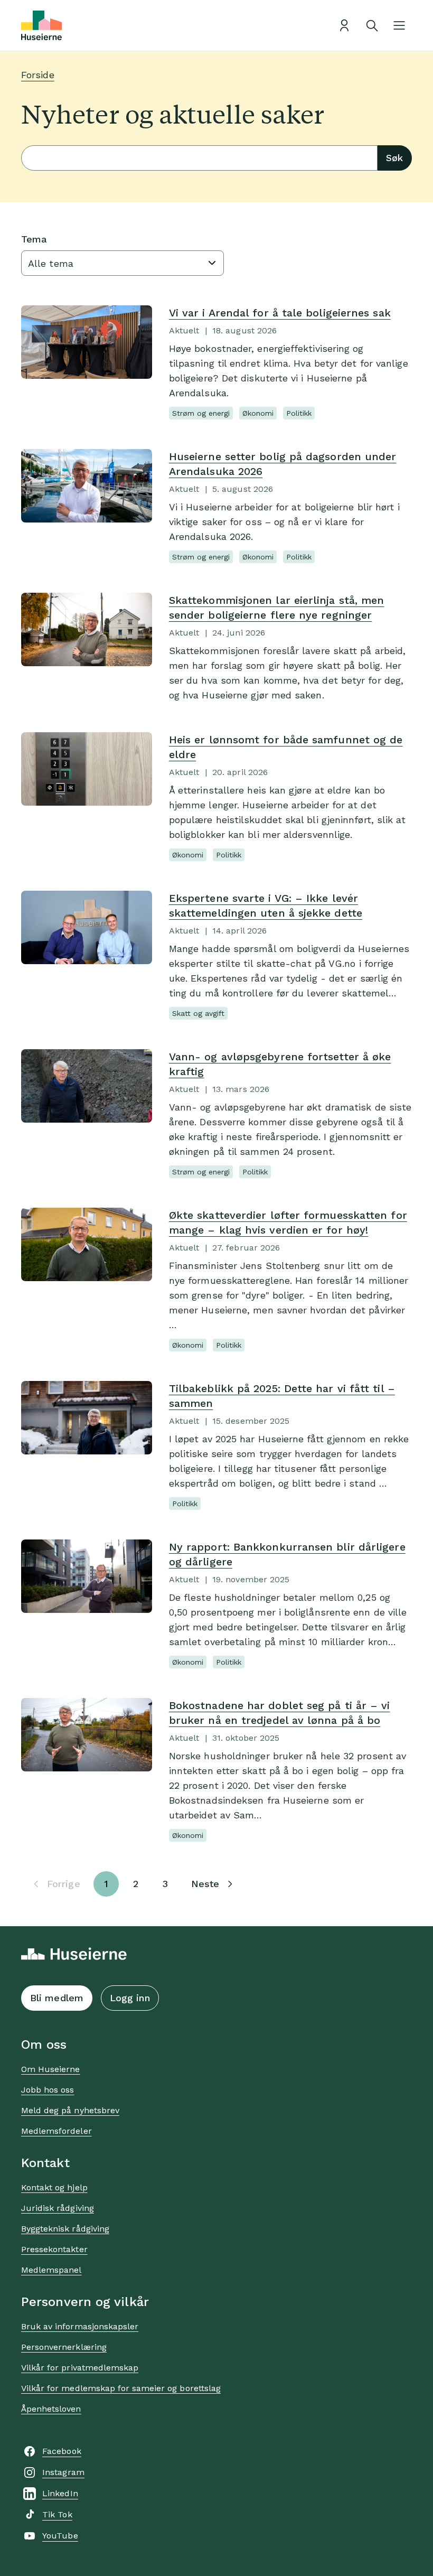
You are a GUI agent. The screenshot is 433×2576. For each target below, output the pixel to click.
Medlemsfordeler (57, 2131)
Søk (394, 158)
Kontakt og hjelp (54, 2187)
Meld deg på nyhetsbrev (70, 2110)
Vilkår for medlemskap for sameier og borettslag (121, 2388)
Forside (38, 75)
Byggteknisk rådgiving (65, 2229)
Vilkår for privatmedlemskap (80, 2368)
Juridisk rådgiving (58, 2208)
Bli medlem (57, 1998)
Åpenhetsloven (51, 2409)
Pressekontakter (54, 2249)
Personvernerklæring (64, 2347)
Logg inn (130, 1998)
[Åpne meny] (399, 25)
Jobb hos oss (48, 2090)
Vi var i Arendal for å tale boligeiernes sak (280, 313)
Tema (34, 239)
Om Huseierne (50, 2069)
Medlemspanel (51, 2270)
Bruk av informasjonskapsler (80, 2326)
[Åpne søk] (372, 25)
